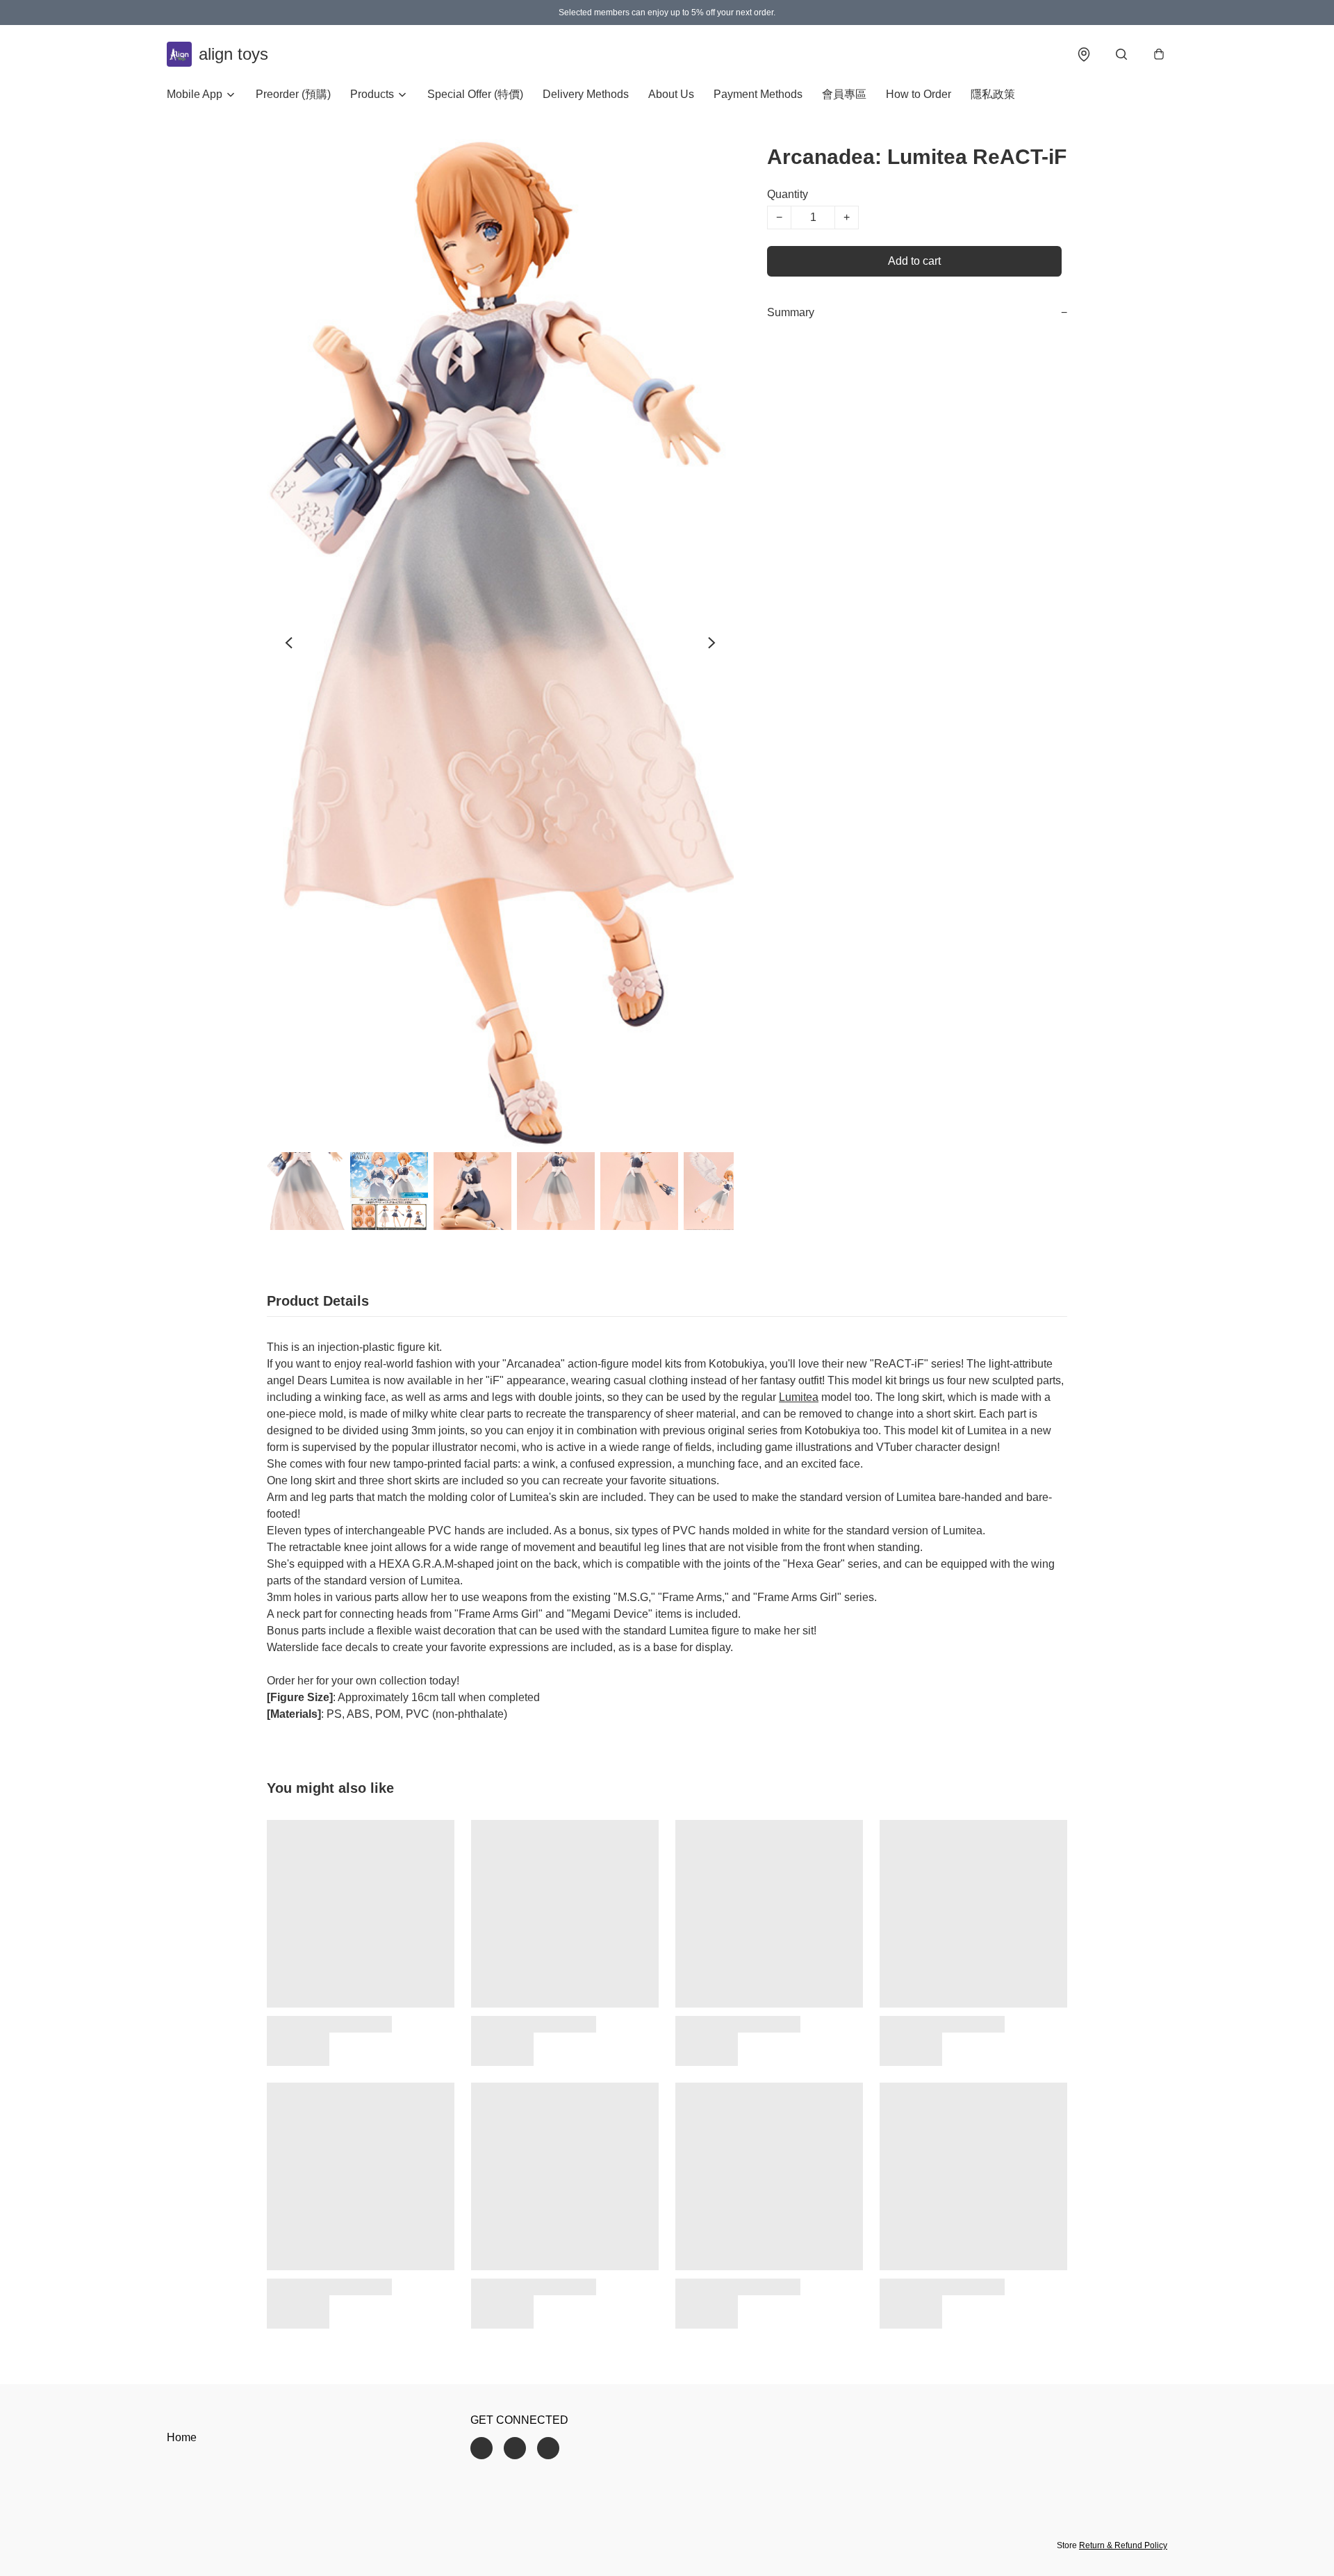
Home (182, 2437)
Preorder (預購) (293, 94)
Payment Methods (758, 94)
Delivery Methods (586, 94)
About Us (671, 94)
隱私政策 (993, 94)
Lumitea (799, 1397)
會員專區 (844, 94)
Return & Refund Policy (1123, 2545)
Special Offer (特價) (475, 94)
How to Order (919, 94)
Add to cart (914, 261)
